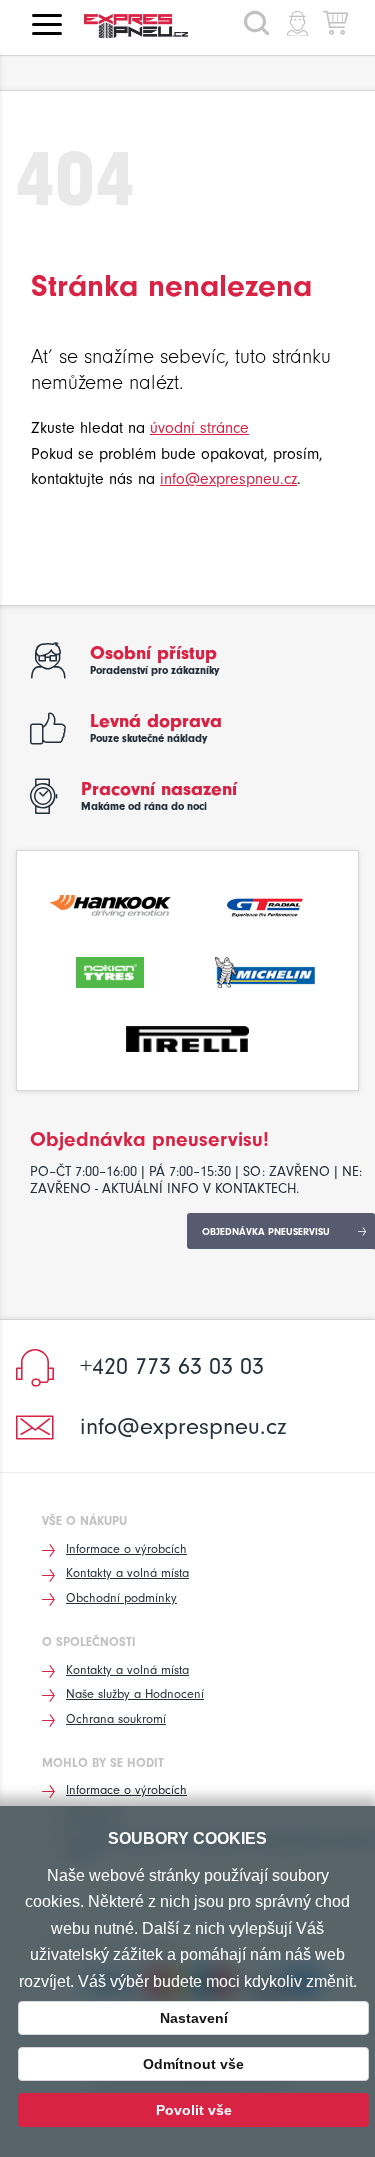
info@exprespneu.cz (228, 479)
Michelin (265, 970)
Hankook (110, 904)
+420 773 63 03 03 (172, 1366)
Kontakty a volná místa (127, 1572)
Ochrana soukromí (116, 1718)
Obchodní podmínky (121, 1597)
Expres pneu (144, 26)
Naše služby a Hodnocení (135, 1693)
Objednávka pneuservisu (266, 1232)
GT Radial (265, 904)
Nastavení (194, 2018)
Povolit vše (194, 2110)
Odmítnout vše (193, 2064)
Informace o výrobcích (126, 1548)
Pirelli (187, 1037)
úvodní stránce (199, 428)
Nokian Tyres (110, 970)
